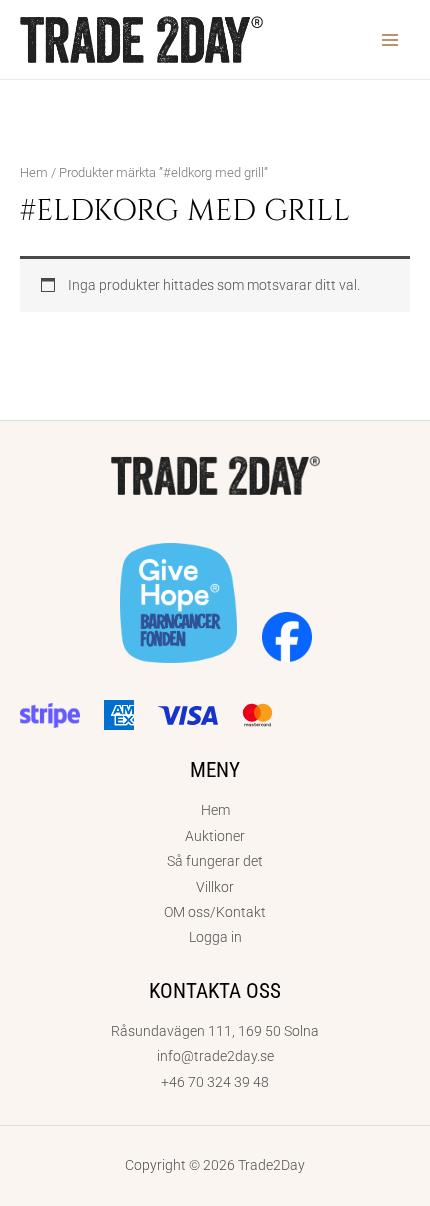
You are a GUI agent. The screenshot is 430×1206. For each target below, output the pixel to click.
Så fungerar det (215, 861)
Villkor (215, 887)
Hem (34, 172)
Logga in (215, 937)
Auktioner (215, 836)
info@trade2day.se (215, 1056)
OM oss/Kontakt (215, 912)
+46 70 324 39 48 (215, 1082)
